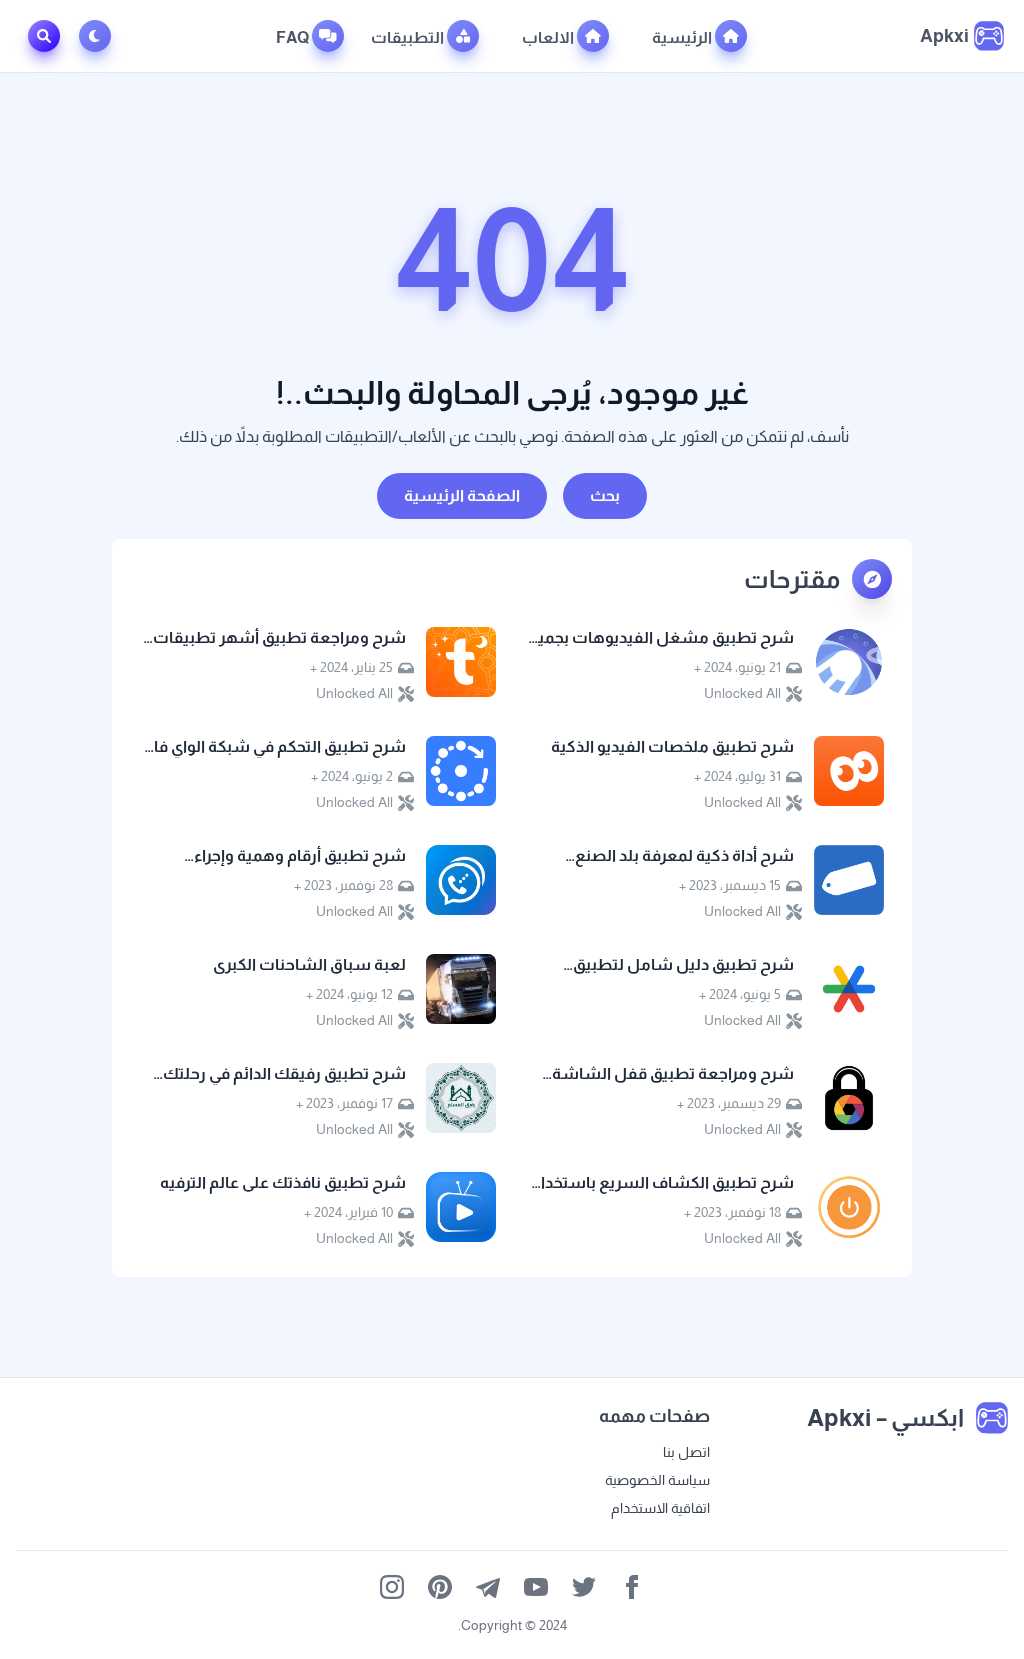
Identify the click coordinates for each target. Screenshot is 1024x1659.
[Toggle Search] (44, 36)
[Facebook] (632, 1587)
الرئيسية (683, 37)
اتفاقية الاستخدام (660, 1508)
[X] (584, 1587)
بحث (605, 495)
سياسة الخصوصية (657, 1480)
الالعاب (549, 37)
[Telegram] (488, 1587)
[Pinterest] (440, 1587)
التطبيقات (409, 37)
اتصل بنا (686, 1452)
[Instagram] (392, 1587)
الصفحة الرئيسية (462, 495)
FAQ (294, 37)
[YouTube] (536, 1587)
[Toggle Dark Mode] (99, 36)
